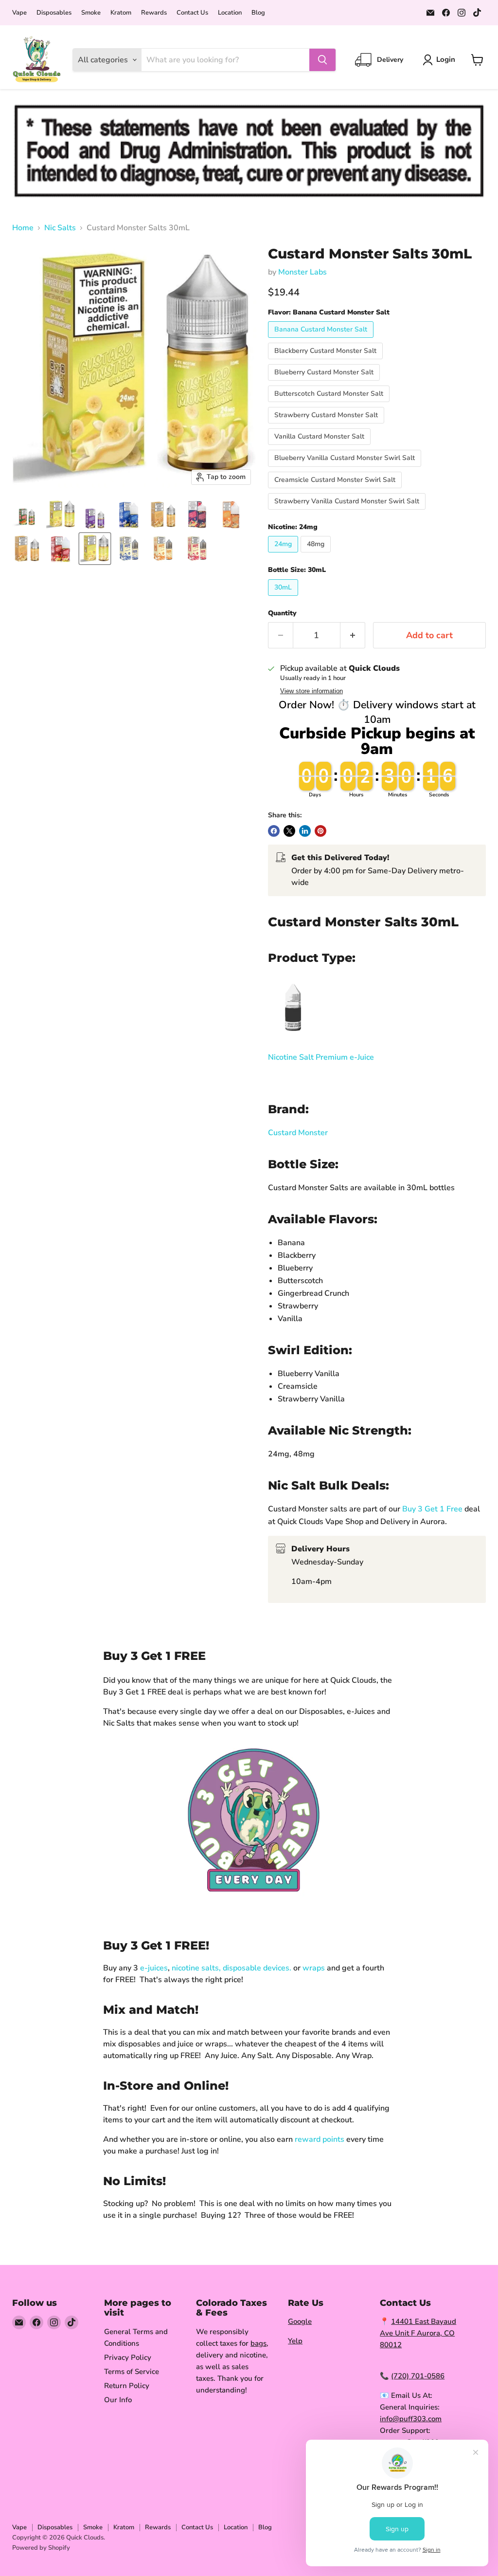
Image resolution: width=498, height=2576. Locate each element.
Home (23, 228)
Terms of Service (132, 2372)
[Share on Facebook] (274, 831)
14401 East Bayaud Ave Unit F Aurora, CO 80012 (418, 2333)
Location (230, 13)
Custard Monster (298, 1133)
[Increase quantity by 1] (353, 635)
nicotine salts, (196, 1968)
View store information (311, 691)
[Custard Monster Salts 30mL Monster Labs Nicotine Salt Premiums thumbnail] (61, 515)
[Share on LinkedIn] (305, 831)
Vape (19, 13)
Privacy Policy (128, 2357)
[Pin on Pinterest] (320, 831)
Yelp (295, 2341)
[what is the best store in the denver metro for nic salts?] (292, 1037)
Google (300, 2321)
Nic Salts (60, 228)
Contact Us (192, 13)
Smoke (91, 13)
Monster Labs (302, 272)
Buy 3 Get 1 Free (431, 1509)
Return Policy (127, 2386)
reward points (320, 2139)
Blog (258, 13)
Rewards (154, 13)
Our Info (118, 2400)
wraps (314, 1968)
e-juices (154, 1968)
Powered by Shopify (41, 2548)
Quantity (282, 613)
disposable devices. (257, 1968)
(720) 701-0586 (418, 2376)
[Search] (322, 60)
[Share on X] (289, 831)
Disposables (54, 13)
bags (258, 2343)
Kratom (121, 13)
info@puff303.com (411, 2419)
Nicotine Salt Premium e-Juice (321, 1057)
